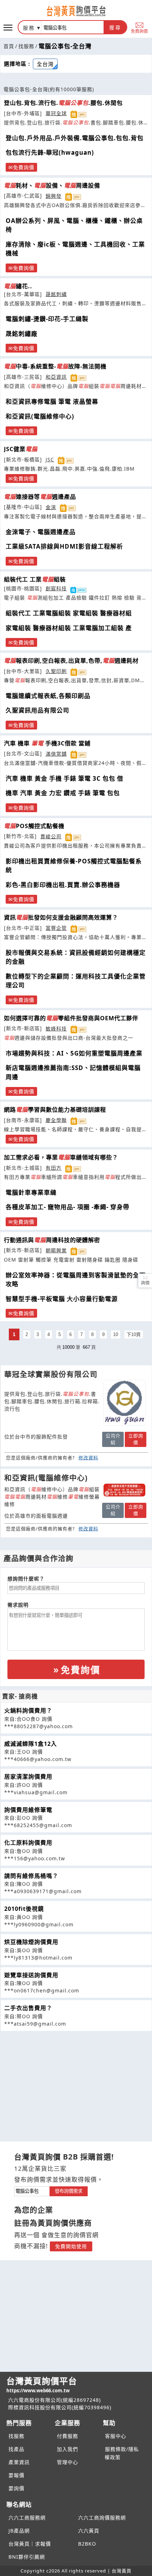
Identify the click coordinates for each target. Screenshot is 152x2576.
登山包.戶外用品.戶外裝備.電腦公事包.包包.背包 (75, 138)
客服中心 (116, 2436)
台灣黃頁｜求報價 (30, 2544)
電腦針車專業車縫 (31, 1192)
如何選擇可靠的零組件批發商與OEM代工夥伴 (71, 1018)
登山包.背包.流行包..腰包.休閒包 (63, 103)
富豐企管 (56, 928)
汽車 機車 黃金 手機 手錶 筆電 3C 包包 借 (65, 778)
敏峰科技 (56, 1029)
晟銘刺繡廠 (22, 334)
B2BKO (87, 2544)
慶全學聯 (56, 1120)
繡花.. (18, 286)
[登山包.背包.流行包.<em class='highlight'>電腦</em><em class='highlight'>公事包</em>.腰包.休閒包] (124, 1403)
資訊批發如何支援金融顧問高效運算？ (61, 917)
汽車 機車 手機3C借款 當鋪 (47, 743)
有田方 (54, 1168)
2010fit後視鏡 (24, 1909)
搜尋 (115, 28)
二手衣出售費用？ (28, 2008)
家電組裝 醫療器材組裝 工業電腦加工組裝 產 (69, 628)
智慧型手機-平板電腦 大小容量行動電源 (62, 1299)
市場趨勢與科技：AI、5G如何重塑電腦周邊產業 (74, 1053)
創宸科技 (56, 588)
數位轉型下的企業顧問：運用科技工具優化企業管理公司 (76, 981)
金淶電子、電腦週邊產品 (41, 532)
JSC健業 (21, 449)
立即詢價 (136, 1439)
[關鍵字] (32, 2190)
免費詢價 (139, 31)
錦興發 (54, 196)
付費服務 (68, 2436)
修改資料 (88, 1458)
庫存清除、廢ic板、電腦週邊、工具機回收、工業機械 (75, 249)
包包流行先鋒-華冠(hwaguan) (50, 152)
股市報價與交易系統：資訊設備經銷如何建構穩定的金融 (76, 957)
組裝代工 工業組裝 (35, 579)
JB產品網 (19, 2531)
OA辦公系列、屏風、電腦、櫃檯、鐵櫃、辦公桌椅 (74, 225)
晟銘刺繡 (56, 294)
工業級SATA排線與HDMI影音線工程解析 (64, 546)
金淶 (51, 507)
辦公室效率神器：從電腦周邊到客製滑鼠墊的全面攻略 (76, 1280)
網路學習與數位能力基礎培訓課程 (55, 1110)
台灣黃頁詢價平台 (42, 2384)
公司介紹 (113, 1439)
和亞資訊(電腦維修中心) (40, 416)
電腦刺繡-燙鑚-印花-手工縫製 (47, 319)
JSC (50, 459)
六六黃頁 (89, 2531)
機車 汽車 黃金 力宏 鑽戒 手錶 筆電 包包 (63, 793)
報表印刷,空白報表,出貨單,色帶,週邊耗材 (71, 661)
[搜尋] (72, 27)
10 (116, 1334)
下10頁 (134, 1334)
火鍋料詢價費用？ (28, 1711)
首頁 (9, 46)
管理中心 (68, 2462)
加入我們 (68, 2449)
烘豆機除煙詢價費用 (31, 1942)
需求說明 (18, 1605)
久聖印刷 (56, 671)
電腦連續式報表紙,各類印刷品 (48, 696)
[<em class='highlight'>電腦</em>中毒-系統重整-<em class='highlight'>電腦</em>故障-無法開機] (124, 1490)
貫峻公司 (51, 836)
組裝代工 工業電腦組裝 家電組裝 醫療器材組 (69, 613)
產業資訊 (19, 2462)
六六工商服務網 (27, 2518)
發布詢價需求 (69, 2191)
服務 (29, 28)
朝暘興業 (56, 1250)
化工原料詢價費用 (28, 1843)
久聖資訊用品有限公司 (37, 710)
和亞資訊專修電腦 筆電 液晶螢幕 (52, 401)
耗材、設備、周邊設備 (52, 185)
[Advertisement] (76, 2081)
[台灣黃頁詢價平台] (76, 11)
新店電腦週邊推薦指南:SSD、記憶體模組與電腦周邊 (73, 1072)
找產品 (16, 2449)
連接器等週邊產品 (40, 497)
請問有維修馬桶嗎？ (31, 1876)
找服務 (26, 46)
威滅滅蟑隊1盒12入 (31, 1744)
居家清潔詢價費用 (28, 1777)
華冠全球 (56, 113)
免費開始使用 (71, 2246)
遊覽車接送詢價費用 (31, 1975)
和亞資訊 (56, 377)
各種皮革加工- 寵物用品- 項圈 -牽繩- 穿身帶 (68, 1207)
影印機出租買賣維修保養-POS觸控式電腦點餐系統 (74, 866)
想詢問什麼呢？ (26, 1579)
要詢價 (16, 2488)
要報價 (16, 2475)
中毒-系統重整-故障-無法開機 (55, 366)
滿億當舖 (56, 754)
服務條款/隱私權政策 (122, 2453)
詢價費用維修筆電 (28, 1810)
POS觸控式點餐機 (34, 826)
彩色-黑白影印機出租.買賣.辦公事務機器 (63, 885)
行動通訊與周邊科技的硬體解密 (52, 1240)
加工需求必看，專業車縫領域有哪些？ (61, 1157)
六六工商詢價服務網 (102, 2518)
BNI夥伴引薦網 (27, 2557)
